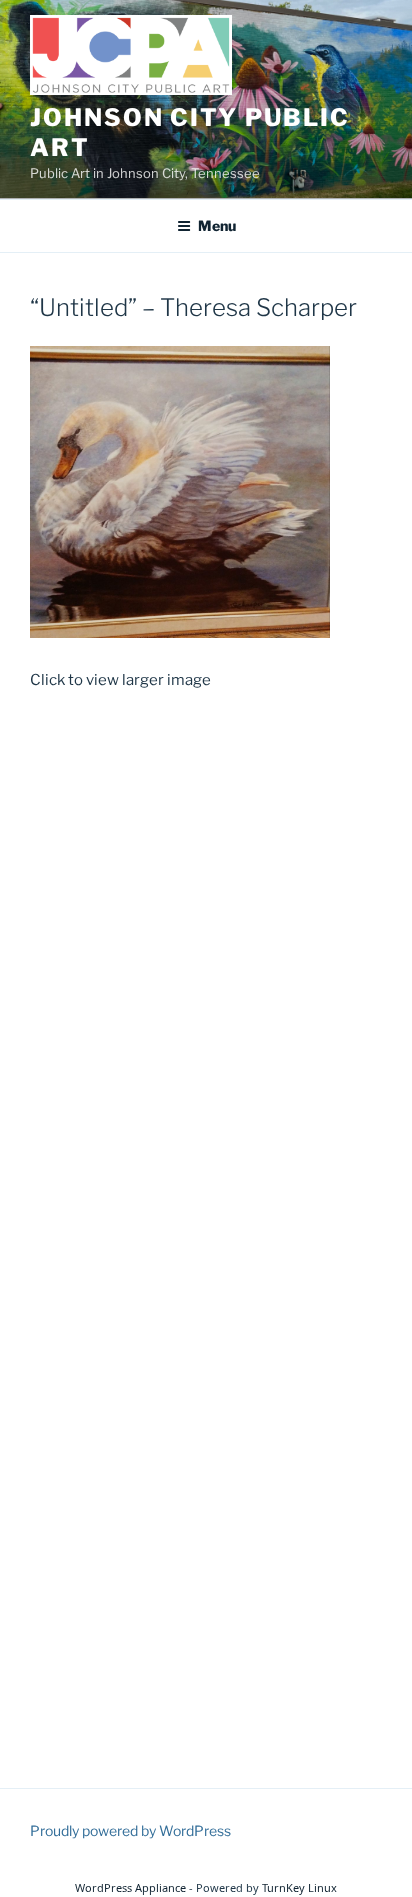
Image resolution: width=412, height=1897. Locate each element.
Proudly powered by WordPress (130, 1830)
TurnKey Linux (299, 1887)
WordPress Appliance (130, 1887)
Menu (217, 225)
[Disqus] (206, 966)
